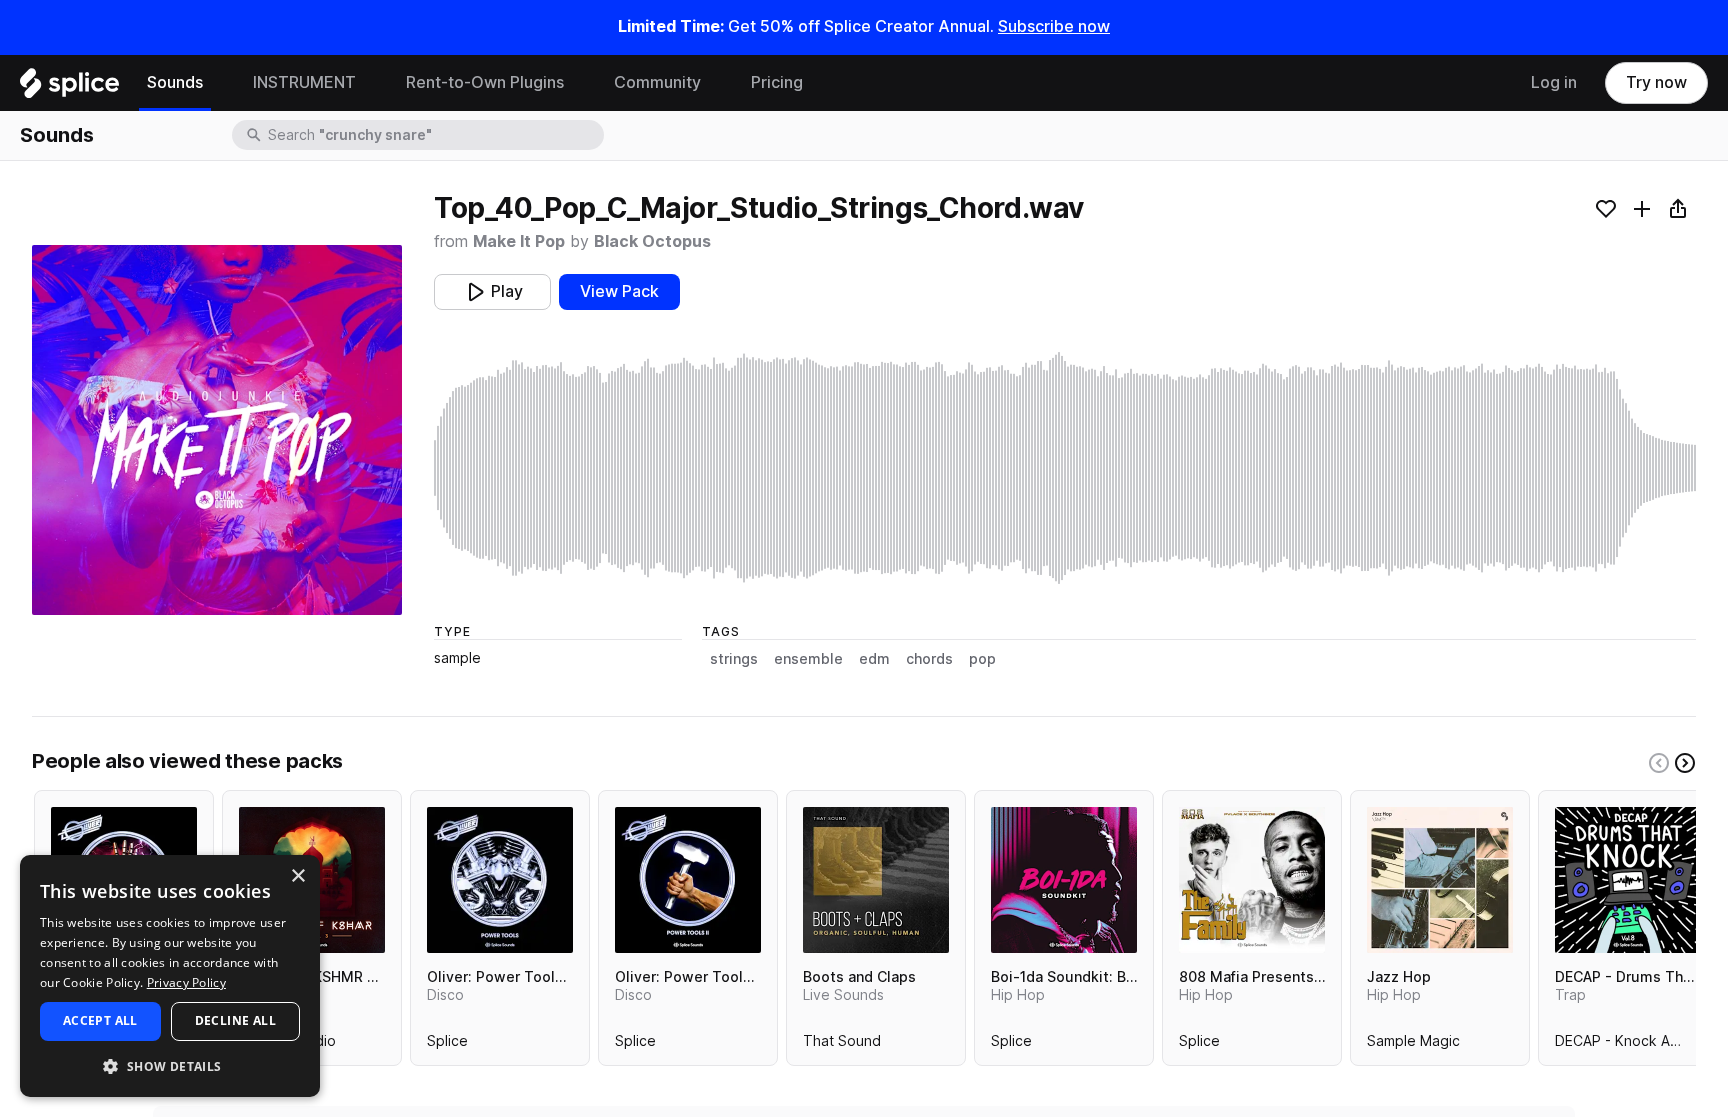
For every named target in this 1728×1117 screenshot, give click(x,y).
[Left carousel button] (1659, 763)
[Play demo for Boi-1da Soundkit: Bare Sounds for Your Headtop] (1064, 880)
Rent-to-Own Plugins (485, 82)
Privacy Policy (186, 982)
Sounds (175, 82)
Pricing (777, 82)
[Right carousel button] (1685, 763)
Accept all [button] (100, 1020)
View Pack (619, 291)
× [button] (297, 876)
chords (929, 659)
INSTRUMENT (304, 82)
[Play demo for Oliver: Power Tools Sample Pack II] (688, 880)
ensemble (808, 659)
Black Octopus (652, 241)
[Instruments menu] (371, 83)
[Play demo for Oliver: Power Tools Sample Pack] (500, 880)
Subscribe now (1054, 26)
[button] (170, 1065)
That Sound (842, 1045)
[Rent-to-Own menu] (579, 83)
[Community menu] (716, 83)
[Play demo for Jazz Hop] (1440, 880)
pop (982, 659)
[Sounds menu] (218, 83)
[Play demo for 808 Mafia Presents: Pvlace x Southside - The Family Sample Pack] (1252, 880)
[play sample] (1065, 468)
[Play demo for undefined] (217, 430)
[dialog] (170, 976)
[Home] (69, 88)
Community (657, 82)
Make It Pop (519, 241)
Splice (447, 1045)
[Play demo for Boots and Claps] (876, 880)
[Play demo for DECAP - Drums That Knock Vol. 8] (1628, 880)
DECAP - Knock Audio (1627, 1045)
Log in (1554, 82)
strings (734, 659)
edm (874, 659)
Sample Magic (1413, 1045)
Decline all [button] (235, 1020)
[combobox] (434, 135)
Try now (1656, 82)
